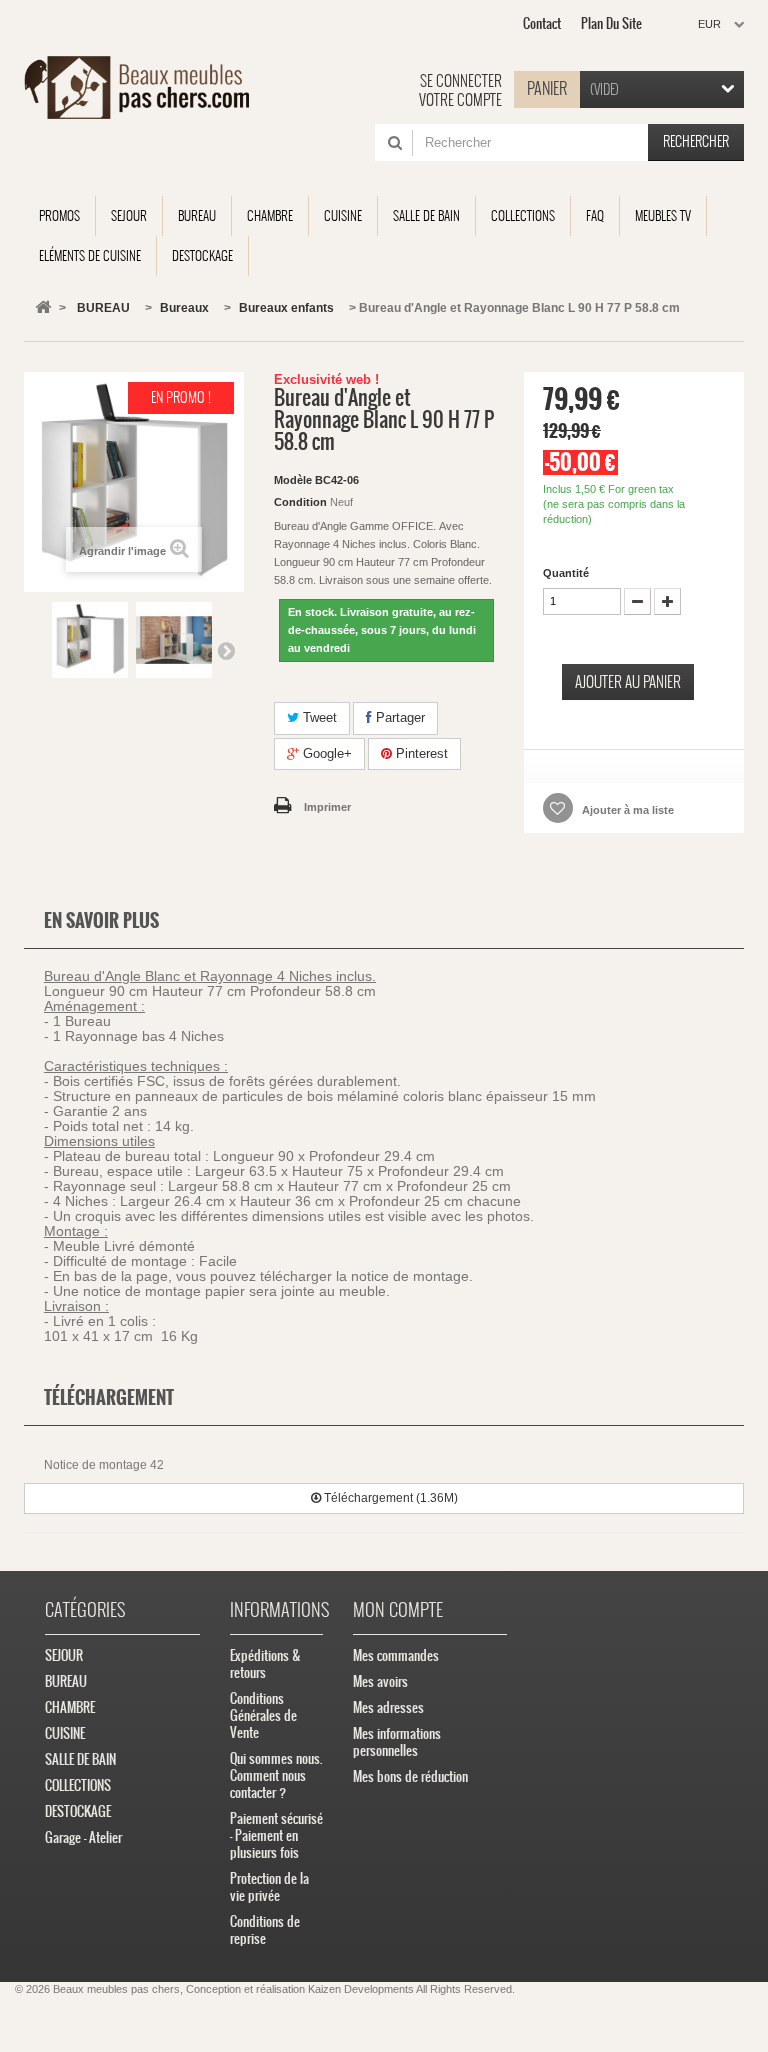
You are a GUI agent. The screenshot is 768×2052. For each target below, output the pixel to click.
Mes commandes (396, 1655)
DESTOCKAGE (78, 1811)
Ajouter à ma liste (626, 810)
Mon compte (398, 1609)
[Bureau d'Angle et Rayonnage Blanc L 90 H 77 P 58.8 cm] (90, 640)
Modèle (293, 480)
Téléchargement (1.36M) (389, 1498)
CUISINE (65, 1733)
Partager (398, 717)
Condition (300, 502)
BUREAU (66, 1681)
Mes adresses (388, 1707)
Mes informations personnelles (397, 1742)
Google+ (325, 753)
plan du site (611, 23)
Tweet (318, 717)
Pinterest (420, 753)
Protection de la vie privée (269, 1887)
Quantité (566, 573)
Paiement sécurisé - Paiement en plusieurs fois (276, 1835)
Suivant (226, 650)
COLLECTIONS (78, 1785)
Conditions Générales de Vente (263, 1715)
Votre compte (460, 100)
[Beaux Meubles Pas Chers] (136, 87)
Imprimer (327, 807)
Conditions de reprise (265, 1930)
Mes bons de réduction (410, 1776)
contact (542, 23)
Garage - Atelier (83, 1837)
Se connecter (461, 81)
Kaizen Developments (361, 1989)
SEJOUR (64, 1655)
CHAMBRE (70, 1707)
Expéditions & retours (265, 1664)
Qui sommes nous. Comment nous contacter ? (276, 1775)
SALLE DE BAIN (80, 1759)
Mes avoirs (380, 1681)
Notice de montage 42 (104, 1465)
